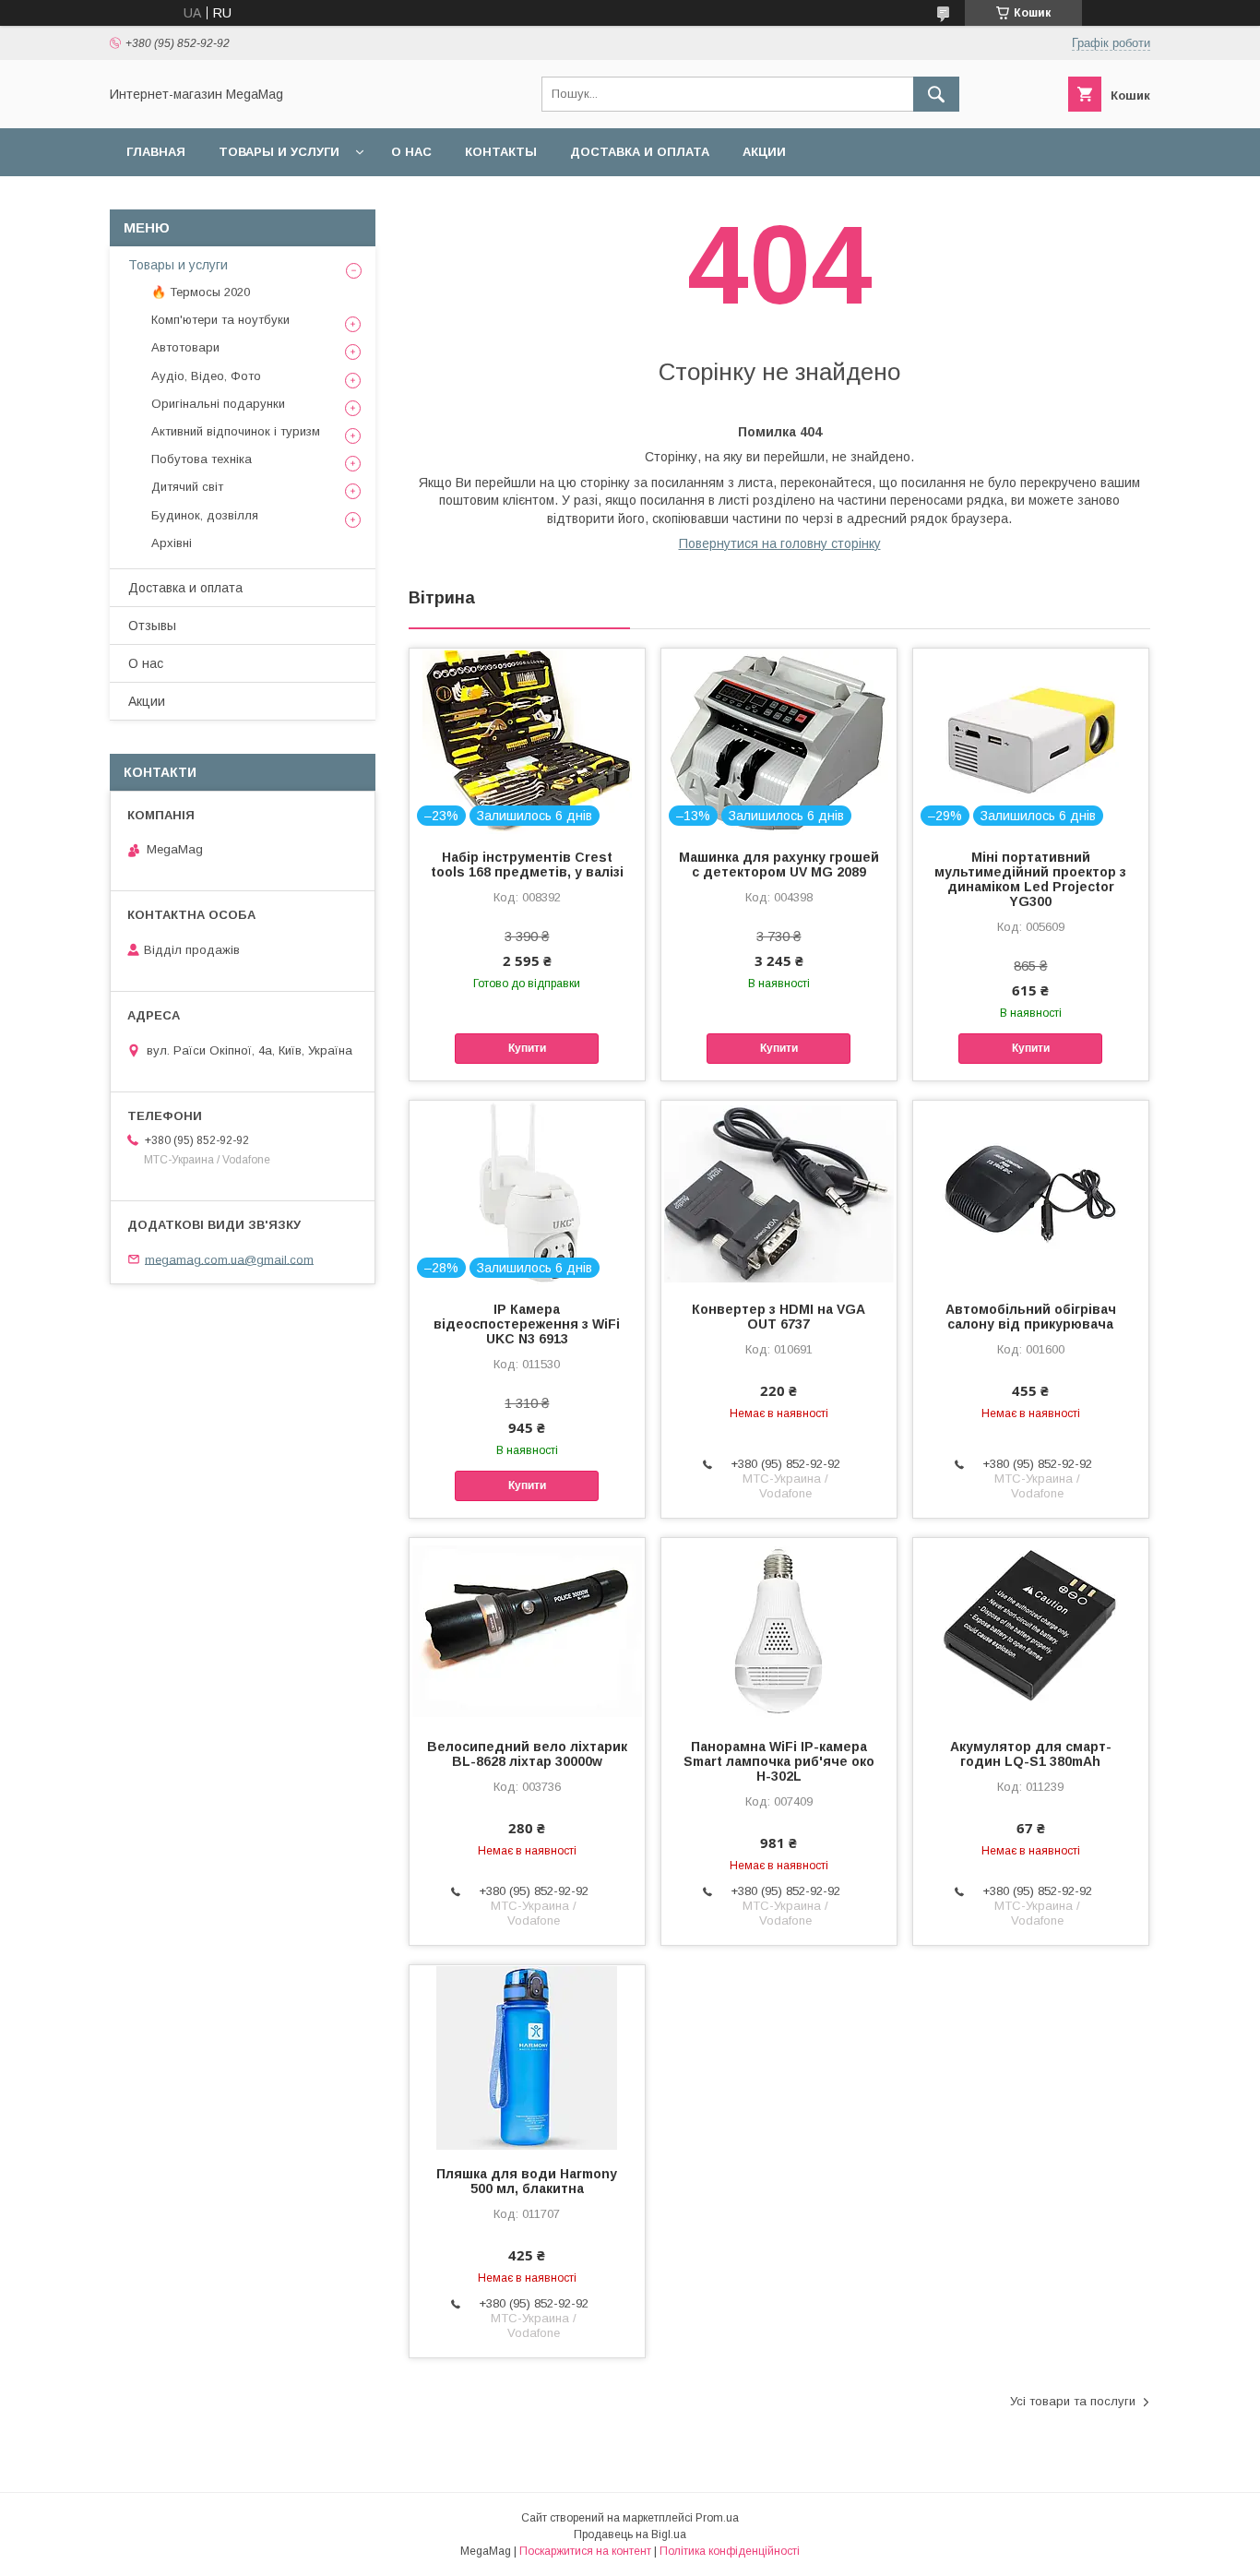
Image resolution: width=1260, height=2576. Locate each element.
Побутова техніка (202, 459)
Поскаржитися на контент (585, 2551)
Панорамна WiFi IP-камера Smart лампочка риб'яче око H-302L (779, 1761)
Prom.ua (717, 2518)
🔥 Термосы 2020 (201, 292)
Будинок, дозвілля (205, 515)
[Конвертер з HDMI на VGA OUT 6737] (779, 1193)
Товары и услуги (279, 152)
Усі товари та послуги (1073, 2401)
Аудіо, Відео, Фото (206, 376)
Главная (156, 152)
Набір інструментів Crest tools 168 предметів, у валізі (527, 865)
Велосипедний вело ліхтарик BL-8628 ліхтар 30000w (527, 1754)
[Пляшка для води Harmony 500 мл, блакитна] (527, 2057)
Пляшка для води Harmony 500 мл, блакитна (527, 2181)
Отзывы (152, 626)
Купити (527, 1048)
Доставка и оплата (640, 152)
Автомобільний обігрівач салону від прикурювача (1031, 1317)
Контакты (501, 152)
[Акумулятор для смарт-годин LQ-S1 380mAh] (1031, 1630)
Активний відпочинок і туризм (236, 431)
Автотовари (185, 347)
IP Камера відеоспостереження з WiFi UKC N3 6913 (527, 1324)
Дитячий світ (187, 487)
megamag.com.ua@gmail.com (229, 1259)
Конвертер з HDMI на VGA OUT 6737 (779, 1317)
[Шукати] (936, 94)
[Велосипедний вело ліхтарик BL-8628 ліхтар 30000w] (527, 1630)
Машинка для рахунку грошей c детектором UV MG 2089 (779, 865)
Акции (764, 152)
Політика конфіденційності (730, 2551)
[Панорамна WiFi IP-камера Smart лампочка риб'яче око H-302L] (779, 1630)
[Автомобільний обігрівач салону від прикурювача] (1031, 1193)
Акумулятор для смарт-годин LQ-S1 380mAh (1031, 1754)
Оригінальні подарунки (218, 404)
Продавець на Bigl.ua (630, 2534)
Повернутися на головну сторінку (780, 543)
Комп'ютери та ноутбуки (220, 320)
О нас (411, 152)
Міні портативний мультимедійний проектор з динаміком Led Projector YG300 (1030, 879)
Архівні (172, 543)
